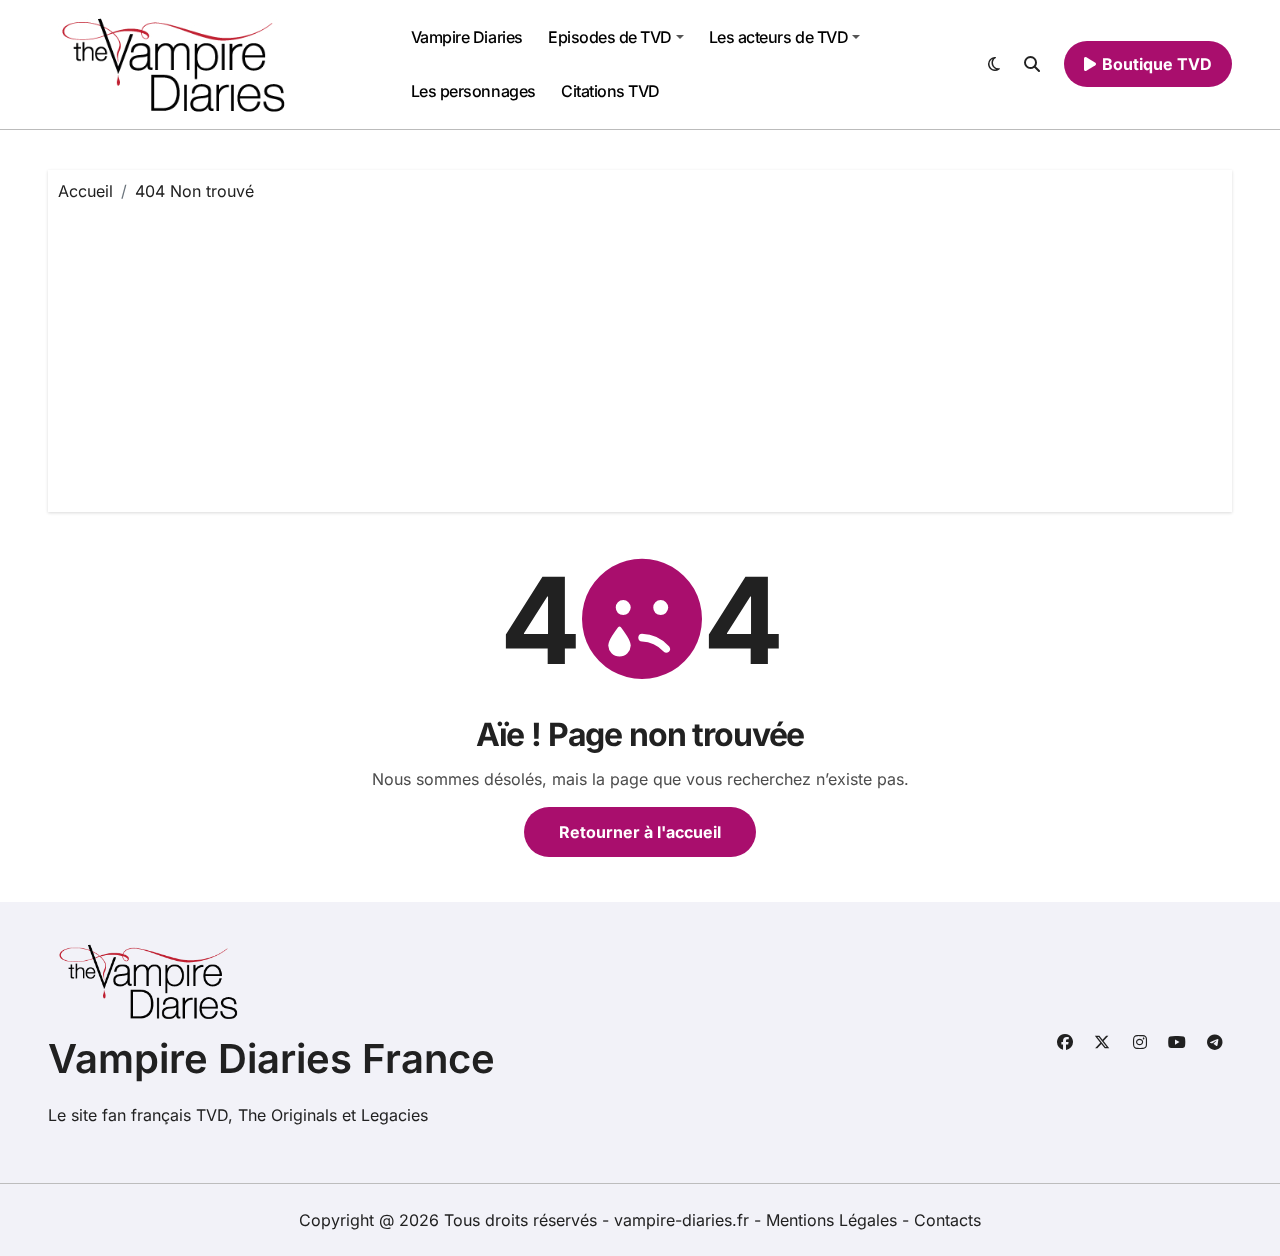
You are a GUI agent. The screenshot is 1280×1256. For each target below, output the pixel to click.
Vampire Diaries (467, 37)
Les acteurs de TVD (778, 37)
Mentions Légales (834, 1220)
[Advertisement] (643, 352)
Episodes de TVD (610, 37)
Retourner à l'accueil (640, 832)
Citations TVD (610, 91)
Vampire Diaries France (271, 1058)
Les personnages (473, 91)
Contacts (947, 1220)
